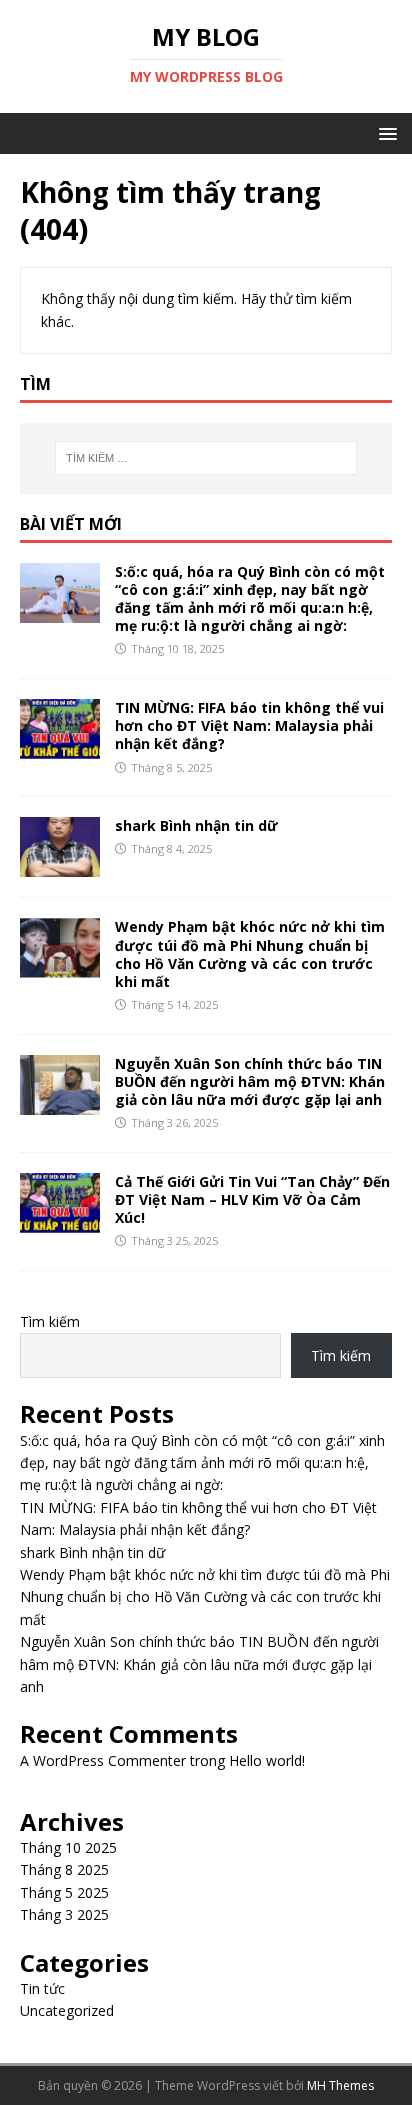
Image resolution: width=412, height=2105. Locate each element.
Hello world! (267, 1760)
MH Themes (340, 2085)
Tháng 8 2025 (64, 1869)
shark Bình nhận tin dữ (196, 825)
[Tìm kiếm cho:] (206, 458)
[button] (384, 132)
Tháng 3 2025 (64, 1914)
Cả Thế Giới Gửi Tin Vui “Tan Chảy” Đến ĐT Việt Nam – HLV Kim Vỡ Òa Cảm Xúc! (252, 1199)
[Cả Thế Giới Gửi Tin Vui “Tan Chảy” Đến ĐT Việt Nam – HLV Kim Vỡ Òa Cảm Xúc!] (60, 1221)
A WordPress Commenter (103, 1760)
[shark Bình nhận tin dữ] (60, 865)
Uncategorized (67, 2010)
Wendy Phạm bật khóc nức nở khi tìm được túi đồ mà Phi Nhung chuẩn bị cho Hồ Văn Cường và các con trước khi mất (250, 954)
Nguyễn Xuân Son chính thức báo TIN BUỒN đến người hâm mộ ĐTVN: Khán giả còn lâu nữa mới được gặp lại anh (250, 1081)
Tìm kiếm (50, 1321)
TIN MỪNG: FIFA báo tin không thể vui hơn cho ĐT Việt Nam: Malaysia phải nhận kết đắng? (249, 725)
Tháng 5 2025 (64, 1892)
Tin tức (42, 1988)
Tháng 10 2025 (68, 1847)
